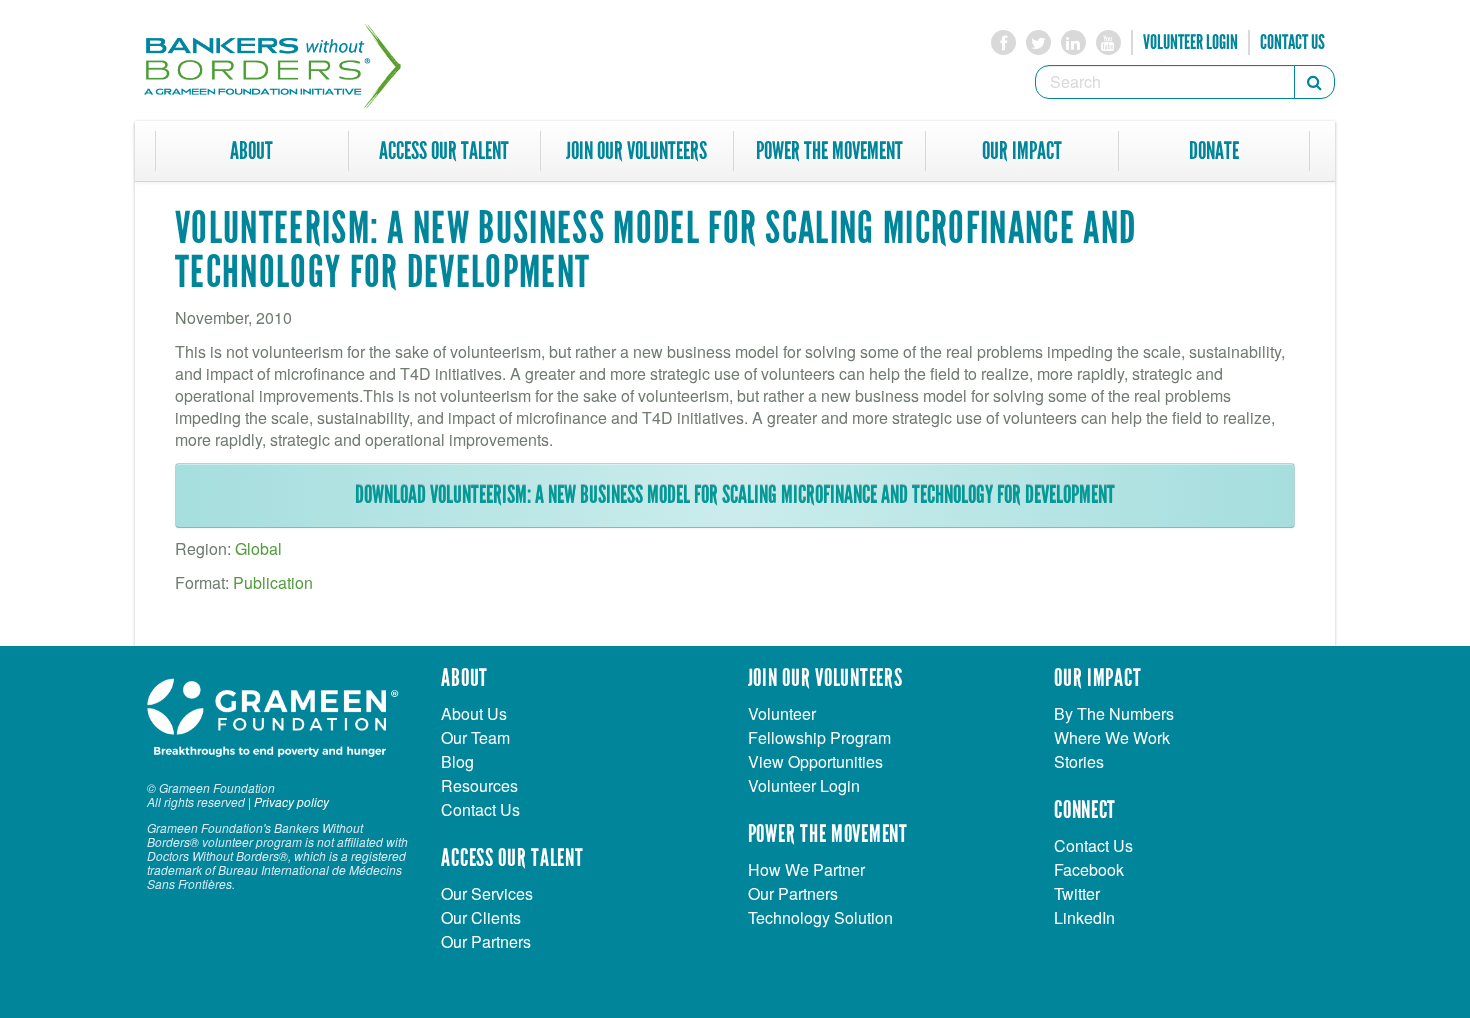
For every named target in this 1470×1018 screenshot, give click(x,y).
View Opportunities (815, 761)
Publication (273, 582)
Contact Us (1292, 42)
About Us (474, 713)
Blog (457, 761)
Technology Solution (820, 917)
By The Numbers (1114, 713)
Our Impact (1022, 151)
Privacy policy (291, 801)
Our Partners (486, 941)
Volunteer (782, 713)
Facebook (1089, 869)
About (251, 151)
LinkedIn (1084, 917)
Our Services (487, 893)
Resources (479, 785)
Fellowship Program (819, 737)
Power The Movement (829, 151)
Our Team (475, 737)
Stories (1079, 761)
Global (258, 548)
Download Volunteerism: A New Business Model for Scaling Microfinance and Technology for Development (735, 495)
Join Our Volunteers (636, 151)
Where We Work (1112, 737)
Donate (1214, 151)
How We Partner (806, 869)
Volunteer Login (1190, 42)
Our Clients (481, 917)
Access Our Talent (444, 151)
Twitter (1077, 893)
